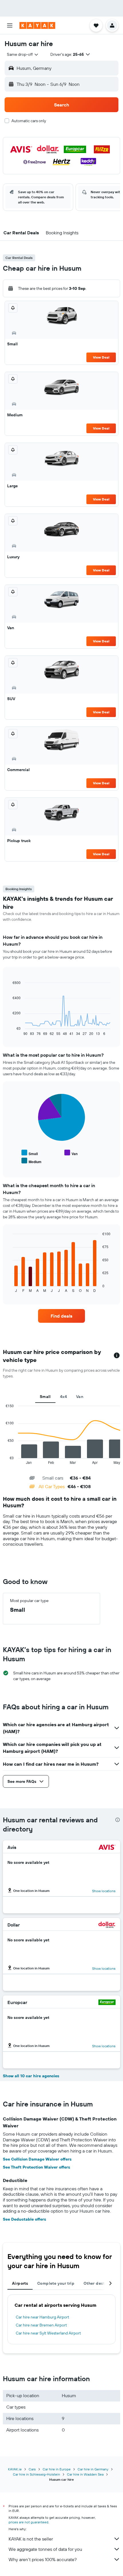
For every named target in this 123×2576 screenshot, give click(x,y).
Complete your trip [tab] (56, 2283)
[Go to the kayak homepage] (37, 25)
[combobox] (23, 54)
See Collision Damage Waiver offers (37, 2159)
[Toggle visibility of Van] (71, 1153)
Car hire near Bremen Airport (41, 2325)
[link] (61, 1316)
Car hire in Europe (57, 2469)
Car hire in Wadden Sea (85, 2474)
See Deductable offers (24, 2219)
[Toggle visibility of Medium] (31, 1161)
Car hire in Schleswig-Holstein (36, 2474)
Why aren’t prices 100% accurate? (43, 2559)
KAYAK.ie (15, 2469)
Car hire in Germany (93, 2469)
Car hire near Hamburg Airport (42, 2317)
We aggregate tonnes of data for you (45, 2549)
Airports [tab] (20, 2283)
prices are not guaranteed (28, 2522)
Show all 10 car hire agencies (31, 2076)
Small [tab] (45, 1397)
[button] (10, 25)
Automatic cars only (29, 121)
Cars (32, 2469)
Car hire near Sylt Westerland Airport (48, 2333)
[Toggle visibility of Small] (30, 1153)
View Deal (101, 357)
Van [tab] (80, 1397)
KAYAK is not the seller (31, 2539)
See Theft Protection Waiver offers (36, 2167)
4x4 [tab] (64, 1397)
